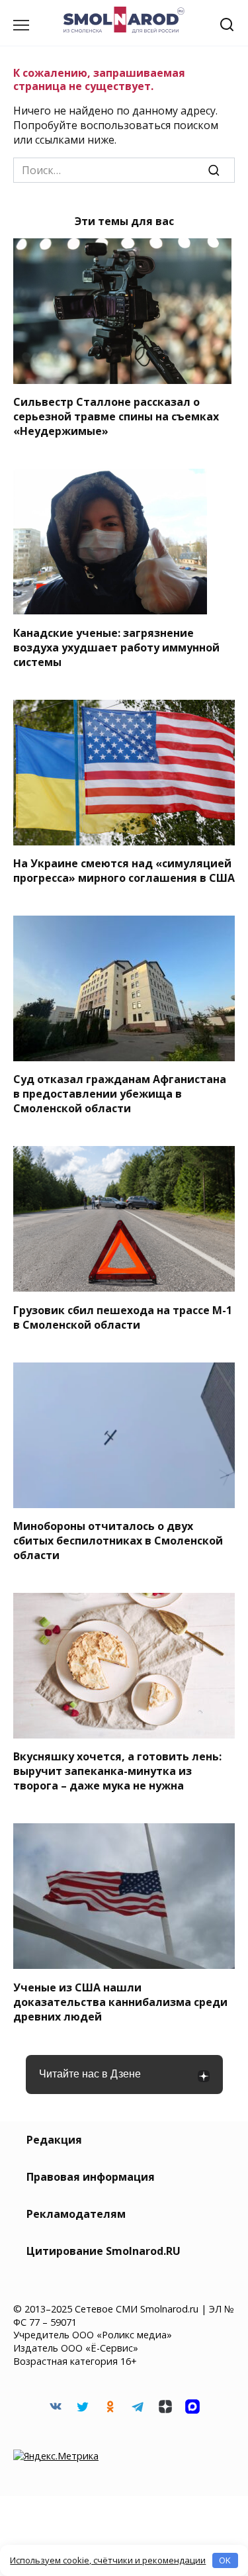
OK (225, 2560)
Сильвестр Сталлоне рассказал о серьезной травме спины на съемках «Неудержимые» (116, 416)
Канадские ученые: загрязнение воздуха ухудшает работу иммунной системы (116, 647)
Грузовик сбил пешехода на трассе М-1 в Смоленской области (123, 1317)
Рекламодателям (76, 2214)
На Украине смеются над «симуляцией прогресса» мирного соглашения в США (124, 871)
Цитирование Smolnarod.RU (103, 2251)
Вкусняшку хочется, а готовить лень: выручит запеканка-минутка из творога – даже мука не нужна (117, 1771)
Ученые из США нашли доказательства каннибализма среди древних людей (120, 2001)
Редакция (54, 2140)
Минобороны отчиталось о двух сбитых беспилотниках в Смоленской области (118, 1541)
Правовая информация (91, 2177)
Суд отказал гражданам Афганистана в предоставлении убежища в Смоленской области (120, 1094)
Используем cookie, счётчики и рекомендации (108, 2560)
